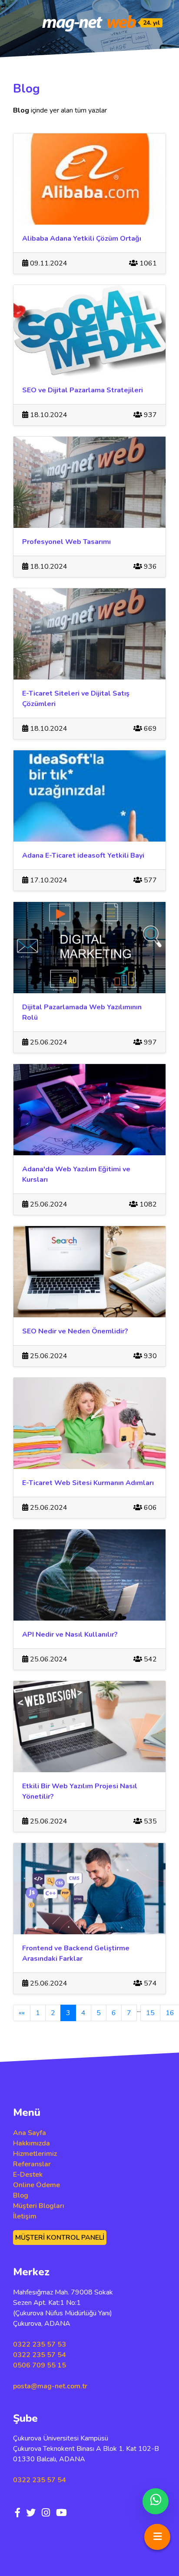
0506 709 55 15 (40, 2365)
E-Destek (28, 2175)
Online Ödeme (36, 2185)
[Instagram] (46, 2513)
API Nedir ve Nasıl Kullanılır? (70, 1634)
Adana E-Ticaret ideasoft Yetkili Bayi (83, 855)
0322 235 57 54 (40, 2355)
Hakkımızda (31, 2143)
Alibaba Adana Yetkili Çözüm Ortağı (82, 239)
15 (150, 2013)
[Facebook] (18, 2513)
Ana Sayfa (30, 2133)
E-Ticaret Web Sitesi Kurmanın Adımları (88, 1483)
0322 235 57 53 (40, 2344)
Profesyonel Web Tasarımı (66, 542)
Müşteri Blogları (39, 2206)
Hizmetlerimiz (35, 2154)
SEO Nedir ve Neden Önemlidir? (75, 1331)
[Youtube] (61, 2513)
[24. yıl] (89, 23)
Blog (21, 2195)
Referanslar (32, 2164)
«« (22, 2013)
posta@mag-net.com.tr (50, 2386)
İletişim (25, 2216)
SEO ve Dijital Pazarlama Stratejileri (83, 390)
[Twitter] (31, 2513)
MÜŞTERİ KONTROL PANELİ (60, 2238)
